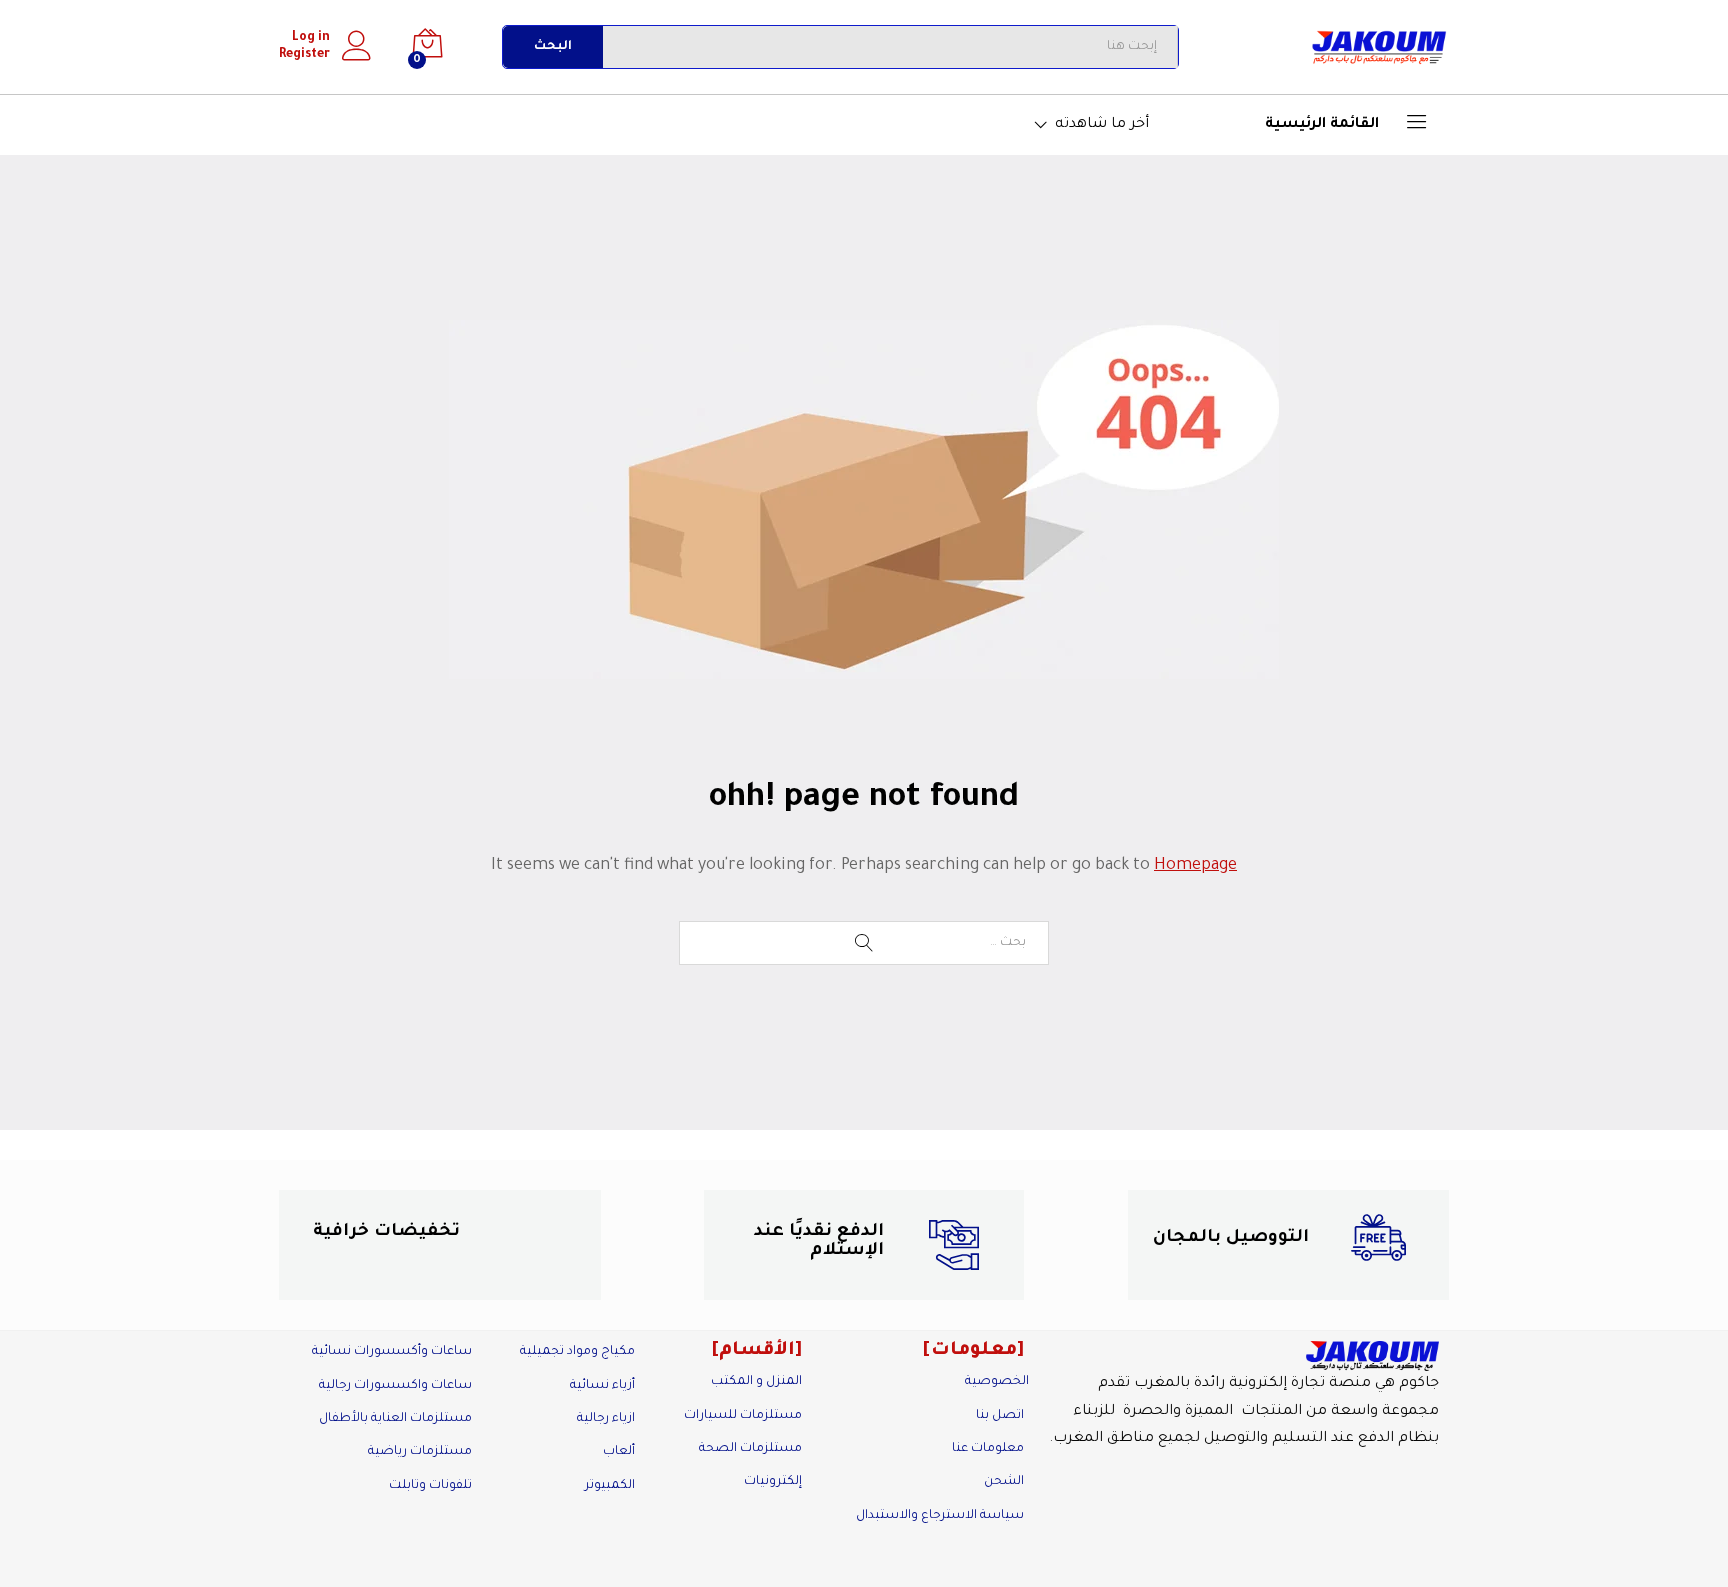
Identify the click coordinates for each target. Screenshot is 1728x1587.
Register (304, 55)
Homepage (1195, 866)
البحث (553, 47)
